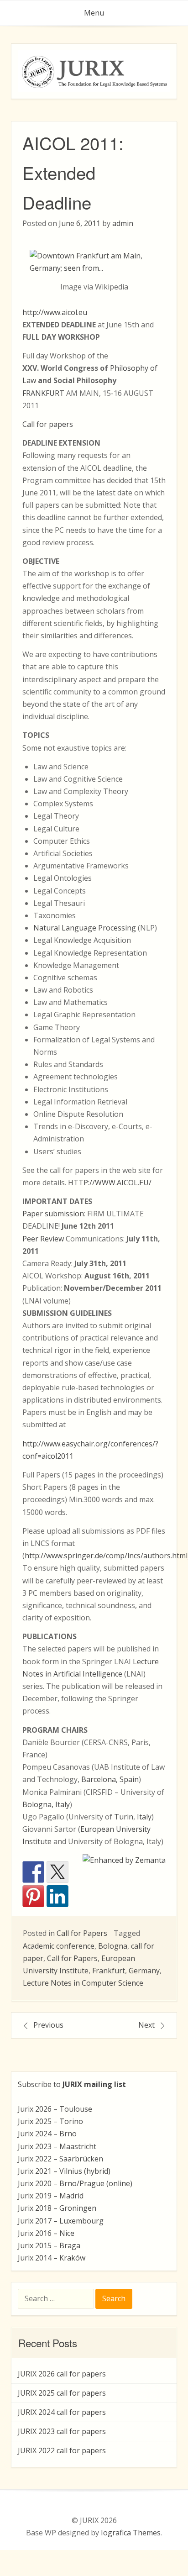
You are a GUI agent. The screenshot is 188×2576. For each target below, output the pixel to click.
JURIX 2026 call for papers (62, 2374)
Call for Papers (82, 1933)
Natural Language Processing (85, 928)
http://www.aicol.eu (55, 312)
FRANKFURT (43, 393)
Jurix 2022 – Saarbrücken (60, 2159)
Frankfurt (109, 1971)
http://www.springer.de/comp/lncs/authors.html (106, 1556)
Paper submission (53, 1214)
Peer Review (43, 1239)
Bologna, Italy (46, 1804)
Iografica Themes (131, 2533)
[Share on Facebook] (33, 1872)
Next (146, 2025)
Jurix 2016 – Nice (46, 2233)
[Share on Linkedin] (57, 1896)
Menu (94, 13)
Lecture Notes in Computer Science (83, 1983)
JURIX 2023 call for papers (62, 2431)
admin (123, 223)
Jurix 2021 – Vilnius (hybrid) (64, 2171)
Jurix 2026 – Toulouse (55, 2109)
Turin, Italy (133, 1817)
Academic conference (59, 1946)
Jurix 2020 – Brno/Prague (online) (75, 2183)
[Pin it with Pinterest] (33, 1896)
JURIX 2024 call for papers (62, 2412)
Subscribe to (72, 2084)
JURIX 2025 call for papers (62, 2393)
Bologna (113, 1946)
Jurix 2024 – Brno (47, 2134)
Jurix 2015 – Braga (49, 2245)
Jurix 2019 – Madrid (51, 2196)
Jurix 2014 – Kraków (52, 2258)
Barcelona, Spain (110, 1779)
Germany (144, 1971)
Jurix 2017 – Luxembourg (61, 2221)
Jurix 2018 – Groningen (57, 2208)
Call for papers (48, 424)
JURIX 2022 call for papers (62, 2450)
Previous (48, 2025)
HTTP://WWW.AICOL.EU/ (110, 1183)
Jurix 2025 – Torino (50, 2121)
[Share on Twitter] (57, 1872)
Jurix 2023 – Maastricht (57, 2146)
